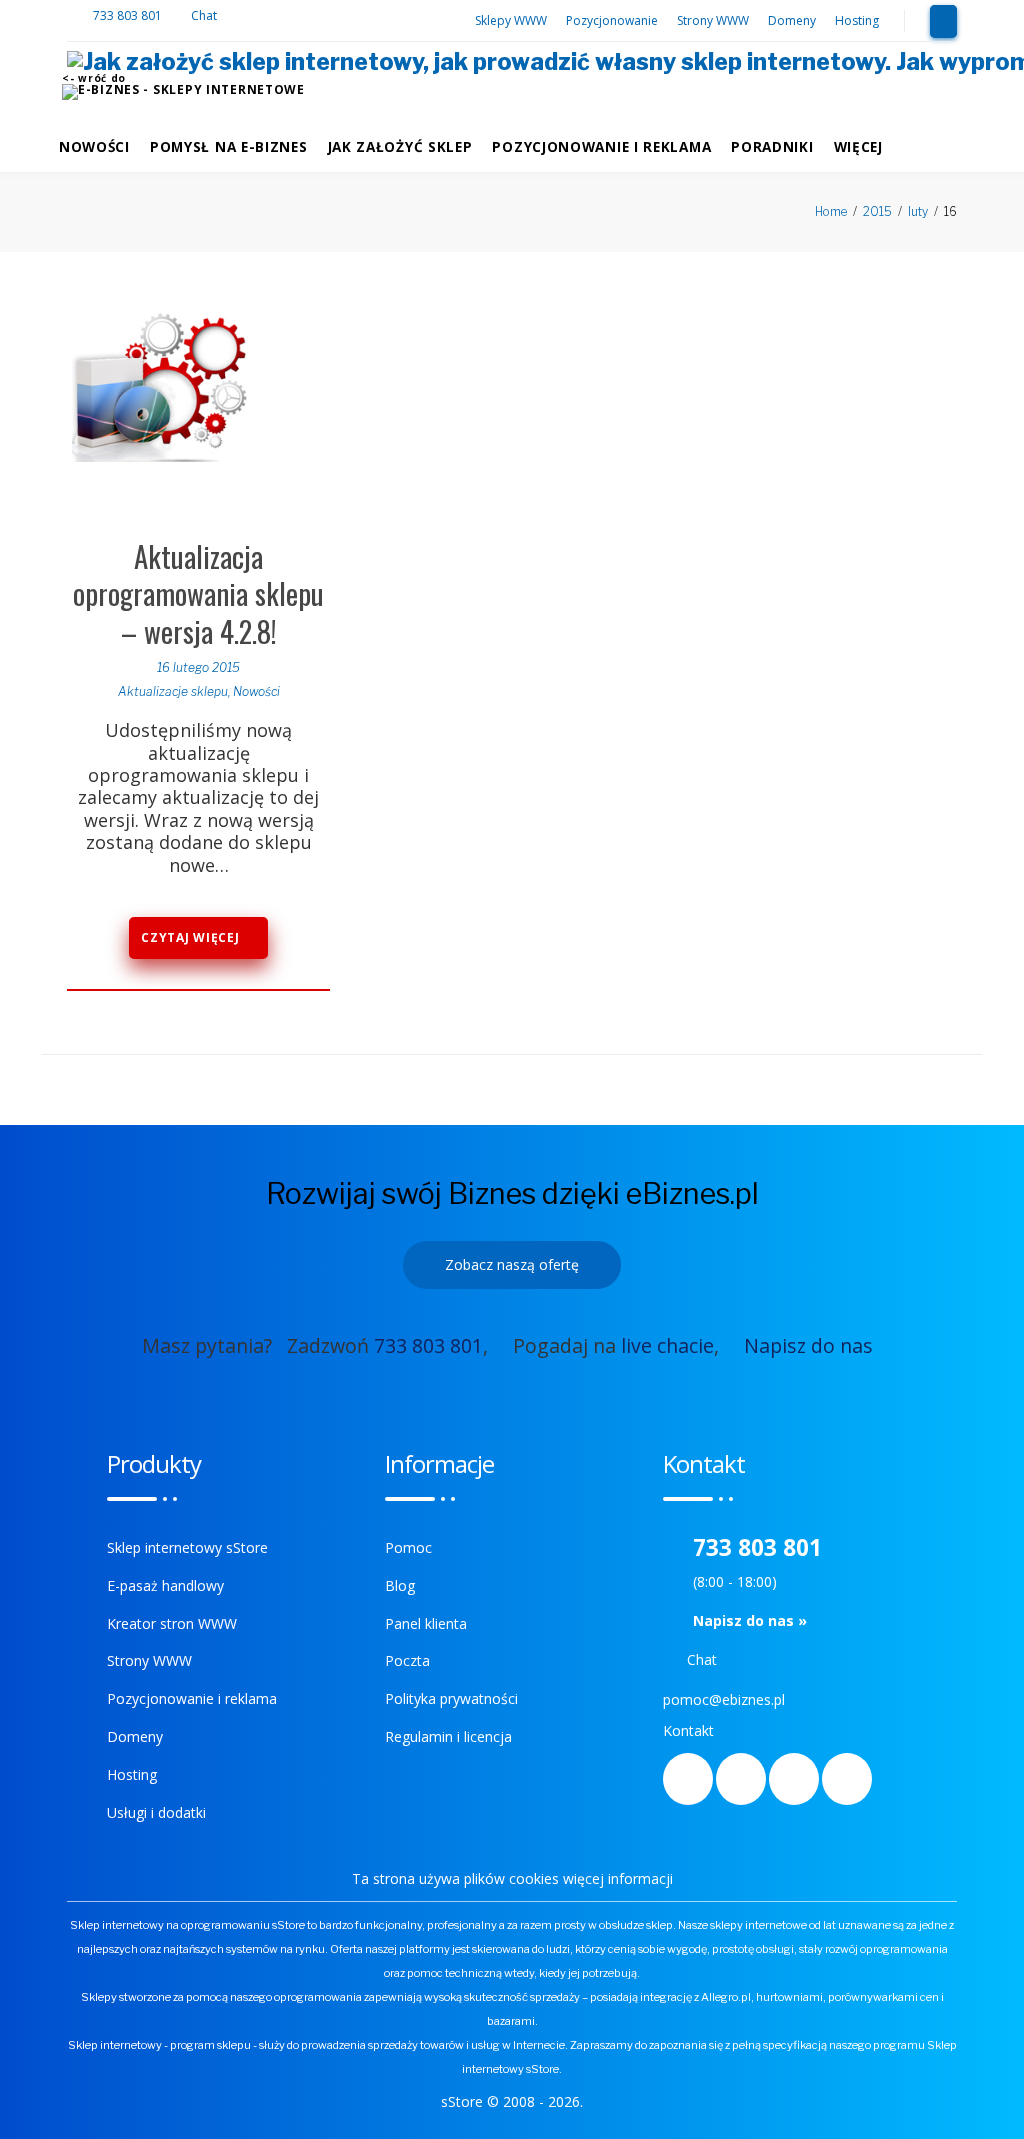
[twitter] (741, 1779)
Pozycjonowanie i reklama (601, 146)
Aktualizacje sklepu (173, 691)
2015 (877, 211)
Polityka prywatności (451, 1698)
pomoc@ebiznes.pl (724, 1699)
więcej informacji (618, 1878)
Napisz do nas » (750, 1620)
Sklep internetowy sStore (187, 1547)
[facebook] (688, 1779)
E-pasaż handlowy (165, 1585)
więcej (858, 146)
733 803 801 (129, 15)
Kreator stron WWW (172, 1623)
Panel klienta (426, 1623)
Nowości (94, 146)
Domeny (792, 20)
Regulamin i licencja (448, 1736)
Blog (400, 1585)
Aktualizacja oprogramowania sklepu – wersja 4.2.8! (198, 593)
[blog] (794, 1779)
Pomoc (408, 1547)
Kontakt (688, 1730)
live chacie (667, 1345)
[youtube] (847, 1779)
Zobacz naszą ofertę (512, 1264)
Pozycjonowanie (612, 20)
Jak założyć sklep (400, 146)
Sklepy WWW (511, 20)
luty (918, 211)
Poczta (407, 1660)
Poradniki (772, 146)
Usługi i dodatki (156, 1812)
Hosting (857, 20)
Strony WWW (713, 20)
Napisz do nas (808, 1345)
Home (831, 211)
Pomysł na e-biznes (229, 146)
